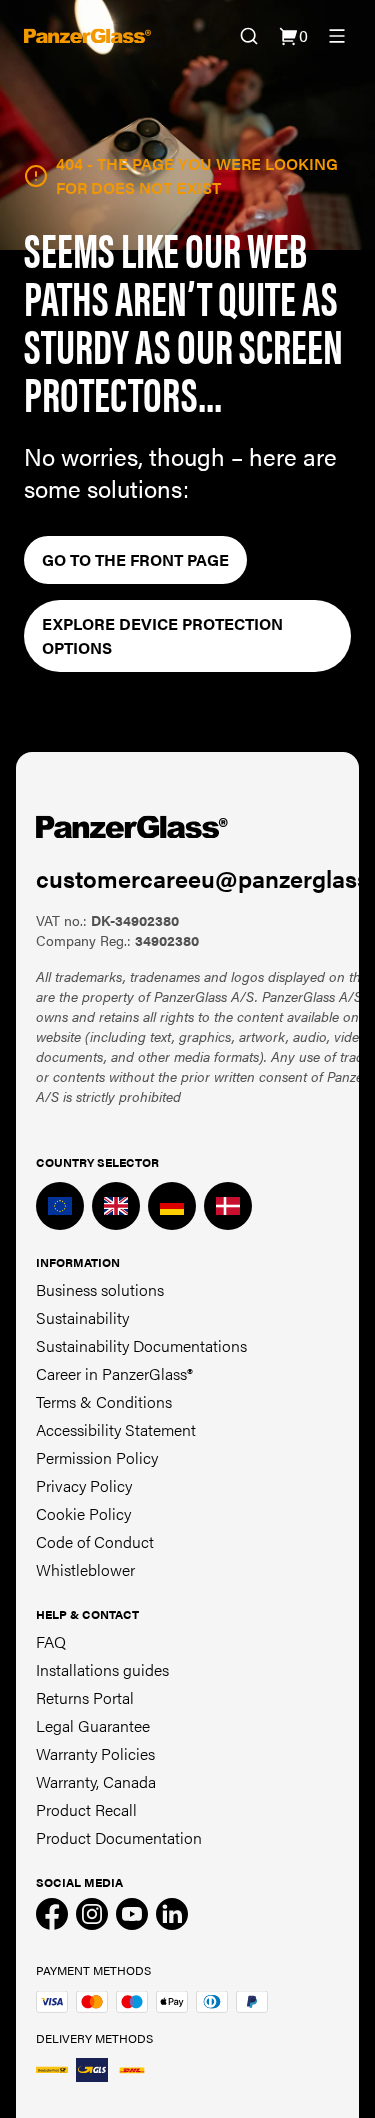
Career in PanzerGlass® (114, 1373)
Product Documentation (119, 1837)
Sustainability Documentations (141, 1345)
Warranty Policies (95, 1753)
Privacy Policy (84, 1485)
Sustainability (82, 1317)
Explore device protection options (162, 635)
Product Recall (86, 1809)
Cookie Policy (83, 1513)
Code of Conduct (95, 1541)
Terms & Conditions (104, 1401)
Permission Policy (97, 1457)
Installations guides (102, 1669)
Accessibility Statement (116, 1429)
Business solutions (100, 1289)
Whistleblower (85, 1569)
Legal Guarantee (93, 1725)
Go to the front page (135, 559)
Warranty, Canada (96, 1781)
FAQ (51, 1641)
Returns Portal (85, 1697)
